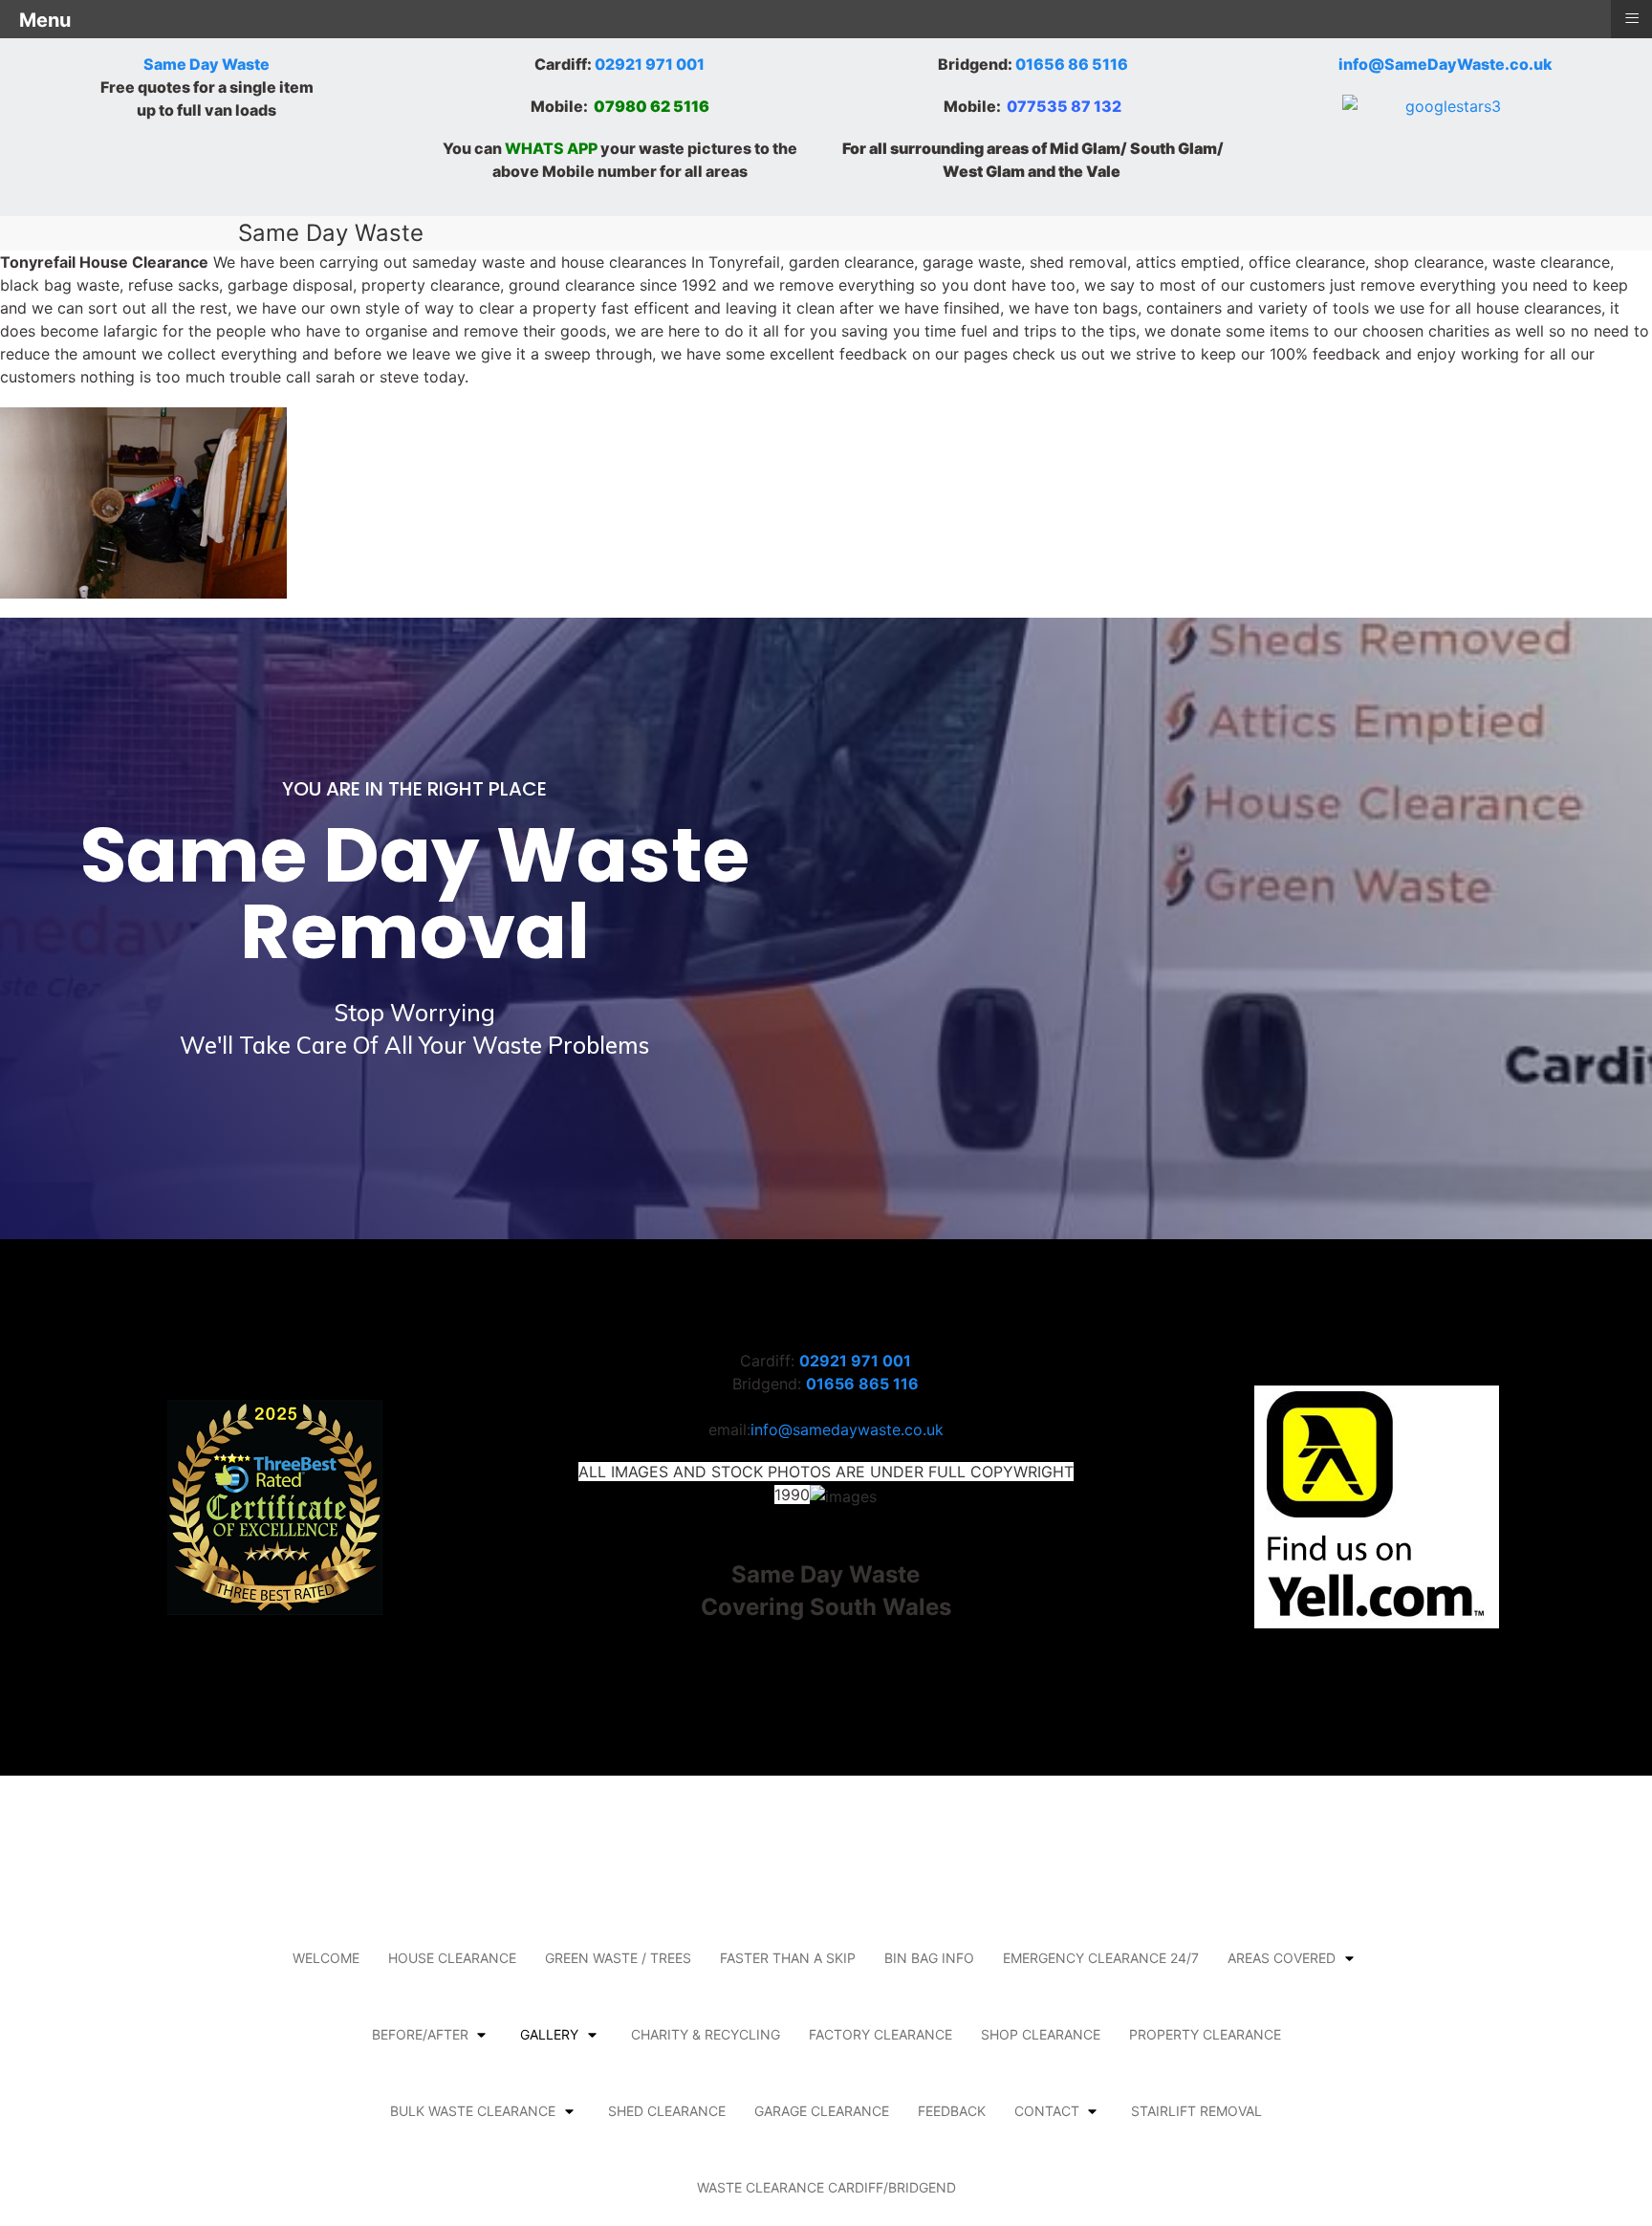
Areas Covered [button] (1282, 1958)
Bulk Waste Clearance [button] (473, 2111)
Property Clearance (1205, 2034)
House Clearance (452, 1958)
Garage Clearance (822, 2111)
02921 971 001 (650, 64)
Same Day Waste (206, 64)
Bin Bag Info (929, 1958)
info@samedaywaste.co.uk (847, 1429)
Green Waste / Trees (618, 1958)
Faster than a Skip (788, 1958)
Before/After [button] (420, 2034)
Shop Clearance (1041, 2034)
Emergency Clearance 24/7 (1101, 1958)
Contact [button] (1047, 2111)
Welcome (326, 1958)
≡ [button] (1632, 18)
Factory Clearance (880, 2034)
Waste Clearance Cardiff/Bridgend (826, 2187)
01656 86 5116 (1072, 64)
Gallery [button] (549, 2034)
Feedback (952, 2111)
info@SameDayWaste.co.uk (1445, 64)
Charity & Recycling (706, 2034)
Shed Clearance (667, 2111)
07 (604, 106)
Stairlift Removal (1196, 2111)
